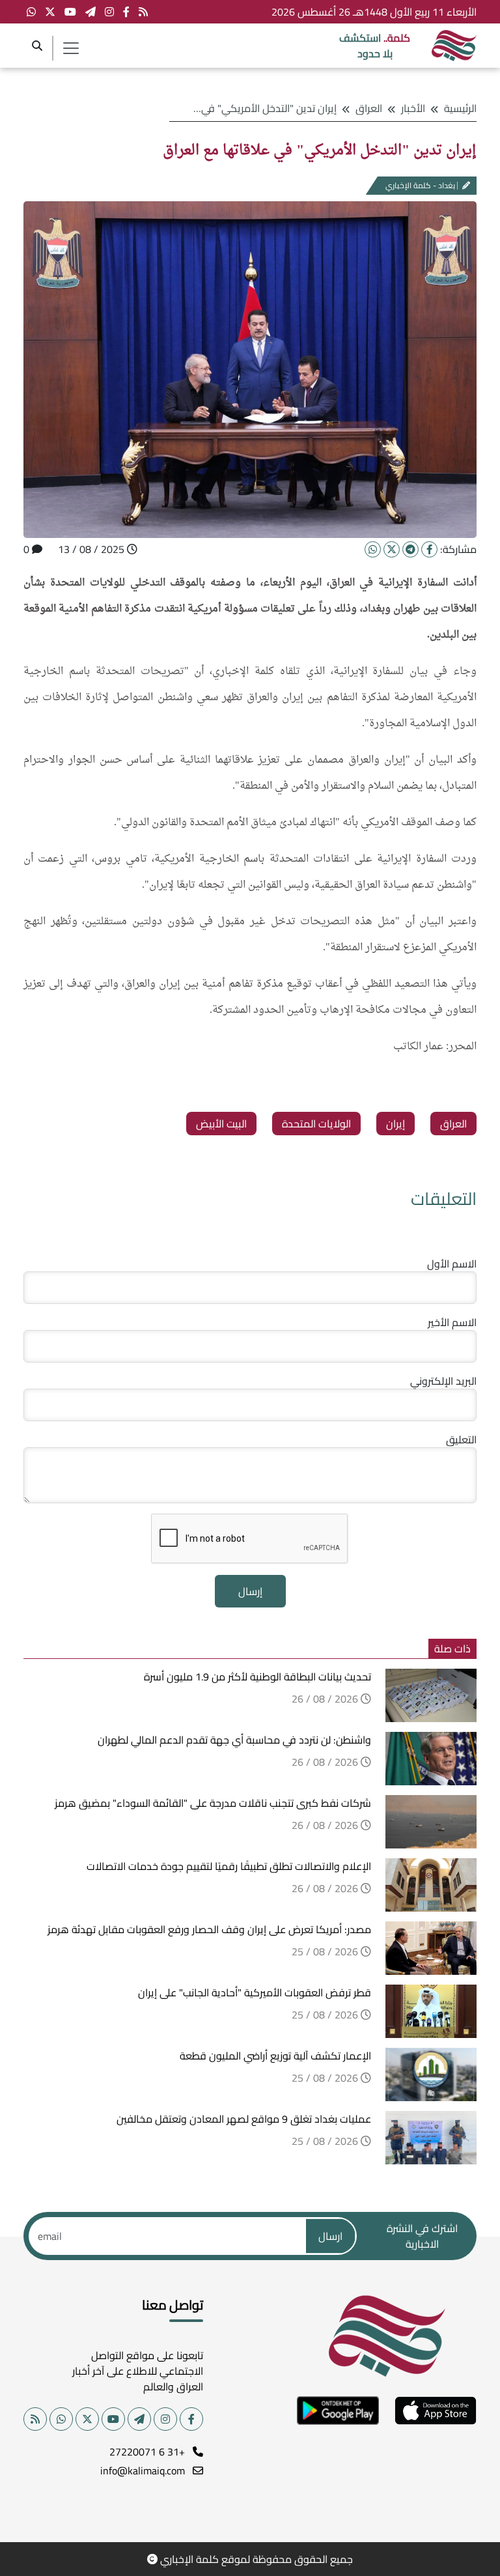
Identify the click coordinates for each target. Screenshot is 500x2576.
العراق (369, 108)
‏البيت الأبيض (221, 1124)
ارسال (330, 2236)
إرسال (250, 1591)
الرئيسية (460, 108)
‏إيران (396, 1124)
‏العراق (453, 1124)
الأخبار (413, 108)
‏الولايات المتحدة (316, 1124)
